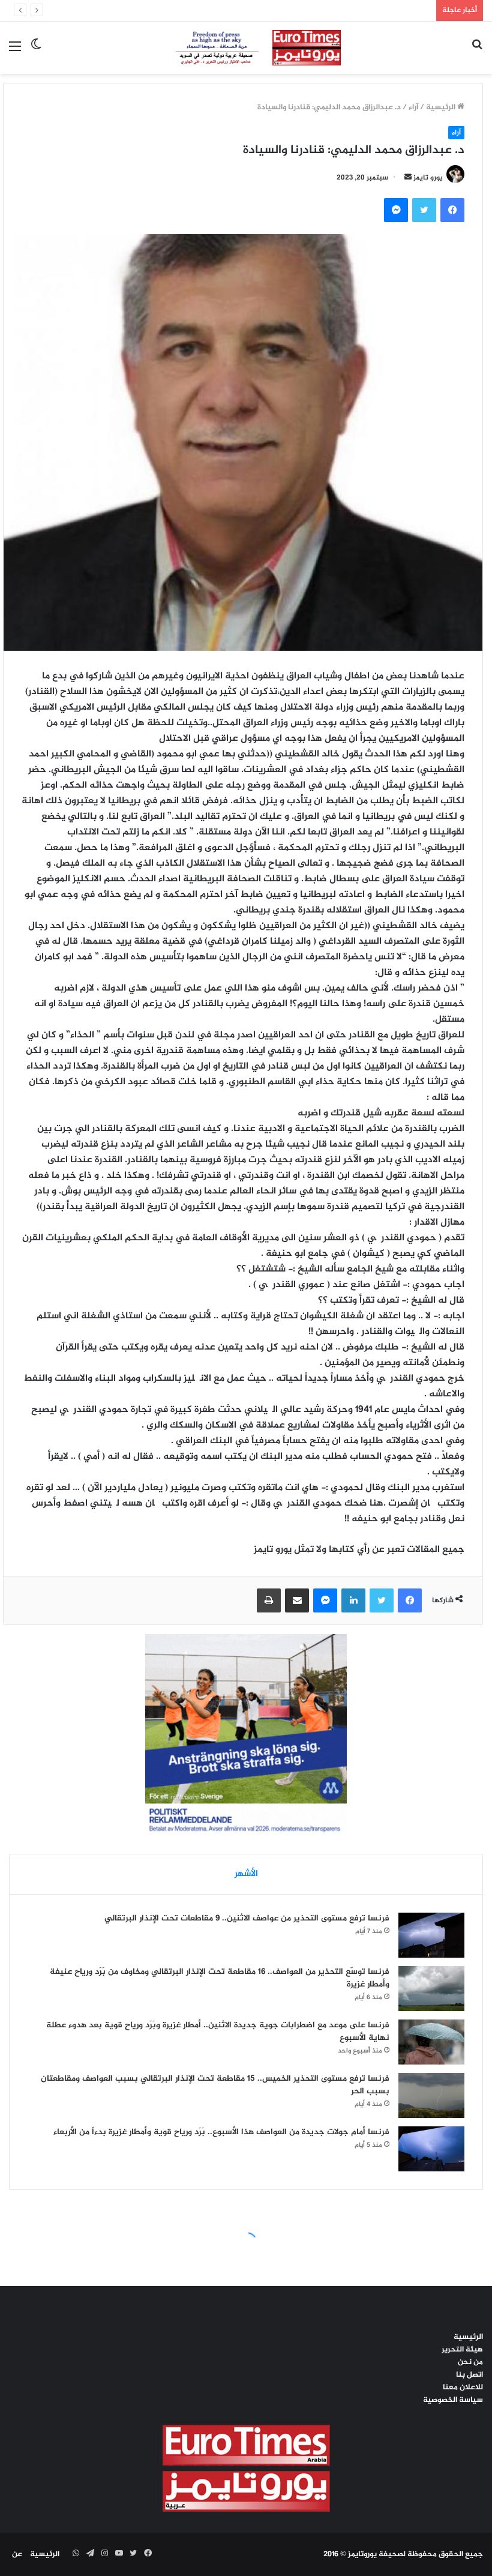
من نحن (470, 2362)
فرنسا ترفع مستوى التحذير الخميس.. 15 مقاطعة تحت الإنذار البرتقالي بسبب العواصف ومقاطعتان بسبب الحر (215, 2085)
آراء (413, 107)
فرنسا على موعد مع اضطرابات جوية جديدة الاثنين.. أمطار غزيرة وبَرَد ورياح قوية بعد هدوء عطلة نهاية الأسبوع (218, 2032)
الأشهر (246, 1874)
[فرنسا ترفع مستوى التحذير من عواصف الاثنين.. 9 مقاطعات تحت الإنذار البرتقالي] (431, 1935)
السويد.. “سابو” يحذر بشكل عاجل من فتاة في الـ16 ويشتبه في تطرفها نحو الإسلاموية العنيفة (274, 10)
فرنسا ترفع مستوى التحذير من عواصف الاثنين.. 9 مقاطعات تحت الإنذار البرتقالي (247, 1918)
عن (17, 2554)
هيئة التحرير (462, 2350)
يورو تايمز (428, 178)
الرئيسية (442, 107)
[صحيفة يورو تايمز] (246, 48)
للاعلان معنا (463, 2387)
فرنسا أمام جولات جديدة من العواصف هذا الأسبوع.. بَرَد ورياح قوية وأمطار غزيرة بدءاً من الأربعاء (221, 2132)
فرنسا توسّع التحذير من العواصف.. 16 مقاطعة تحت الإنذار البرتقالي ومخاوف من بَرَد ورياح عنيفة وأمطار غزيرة (220, 1978)
